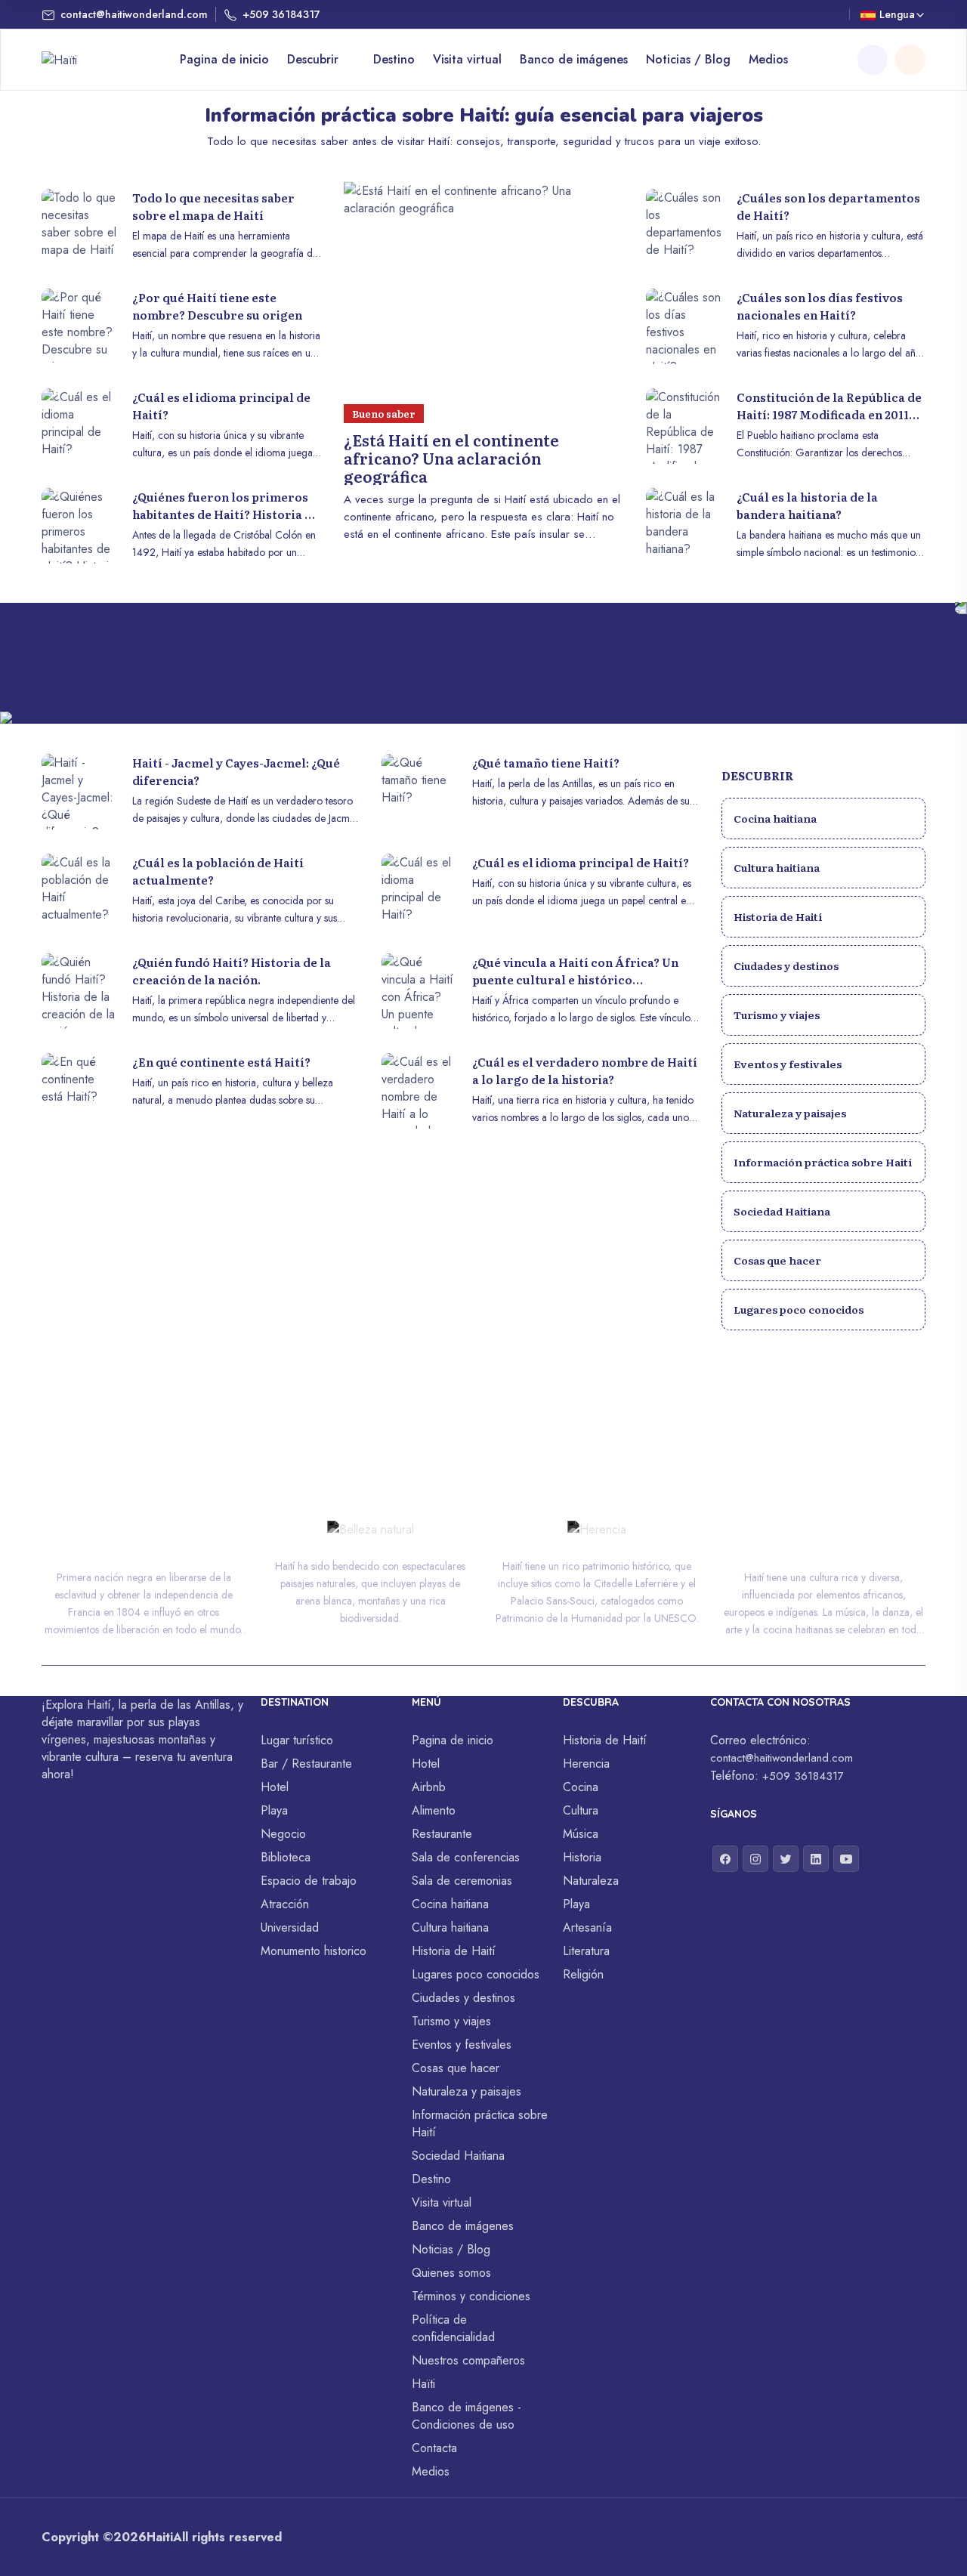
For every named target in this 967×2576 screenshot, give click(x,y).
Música (581, 1834)
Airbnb (429, 1787)
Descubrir (315, 59)
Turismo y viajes (777, 1015)
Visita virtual (467, 59)
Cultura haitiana (777, 867)
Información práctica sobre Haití (823, 1162)
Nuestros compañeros (468, 2360)
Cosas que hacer (777, 1260)
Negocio (283, 1834)
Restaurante (442, 1834)
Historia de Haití (778, 916)
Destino (394, 59)
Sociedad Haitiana (782, 1211)
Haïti (423, 2384)
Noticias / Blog (688, 59)
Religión (583, 1974)
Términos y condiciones (471, 2296)
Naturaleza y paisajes (790, 1113)
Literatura (586, 1951)
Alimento (434, 1810)
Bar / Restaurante (306, 1764)
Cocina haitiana (775, 818)
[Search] (873, 60)
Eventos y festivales (788, 1064)
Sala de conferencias (466, 1857)
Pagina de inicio (224, 59)
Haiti (160, 2537)
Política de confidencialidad (453, 2328)
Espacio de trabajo (309, 1881)
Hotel (275, 1787)
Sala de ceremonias (462, 1881)
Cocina (581, 1787)
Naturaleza (591, 1881)
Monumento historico (314, 1951)
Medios (768, 59)
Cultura (581, 1810)
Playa (274, 1810)
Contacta (434, 2448)
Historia (582, 1857)
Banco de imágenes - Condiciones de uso (467, 2416)
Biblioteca (286, 1857)
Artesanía (587, 1927)
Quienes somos (451, 2273)
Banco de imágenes (574, 59)
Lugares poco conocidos (799, 1309)
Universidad (290, 1927)
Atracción (285, 1904)
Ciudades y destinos (786, 965)
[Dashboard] (910, 60)
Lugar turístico (297, 1740)
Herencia (586, 1764)
